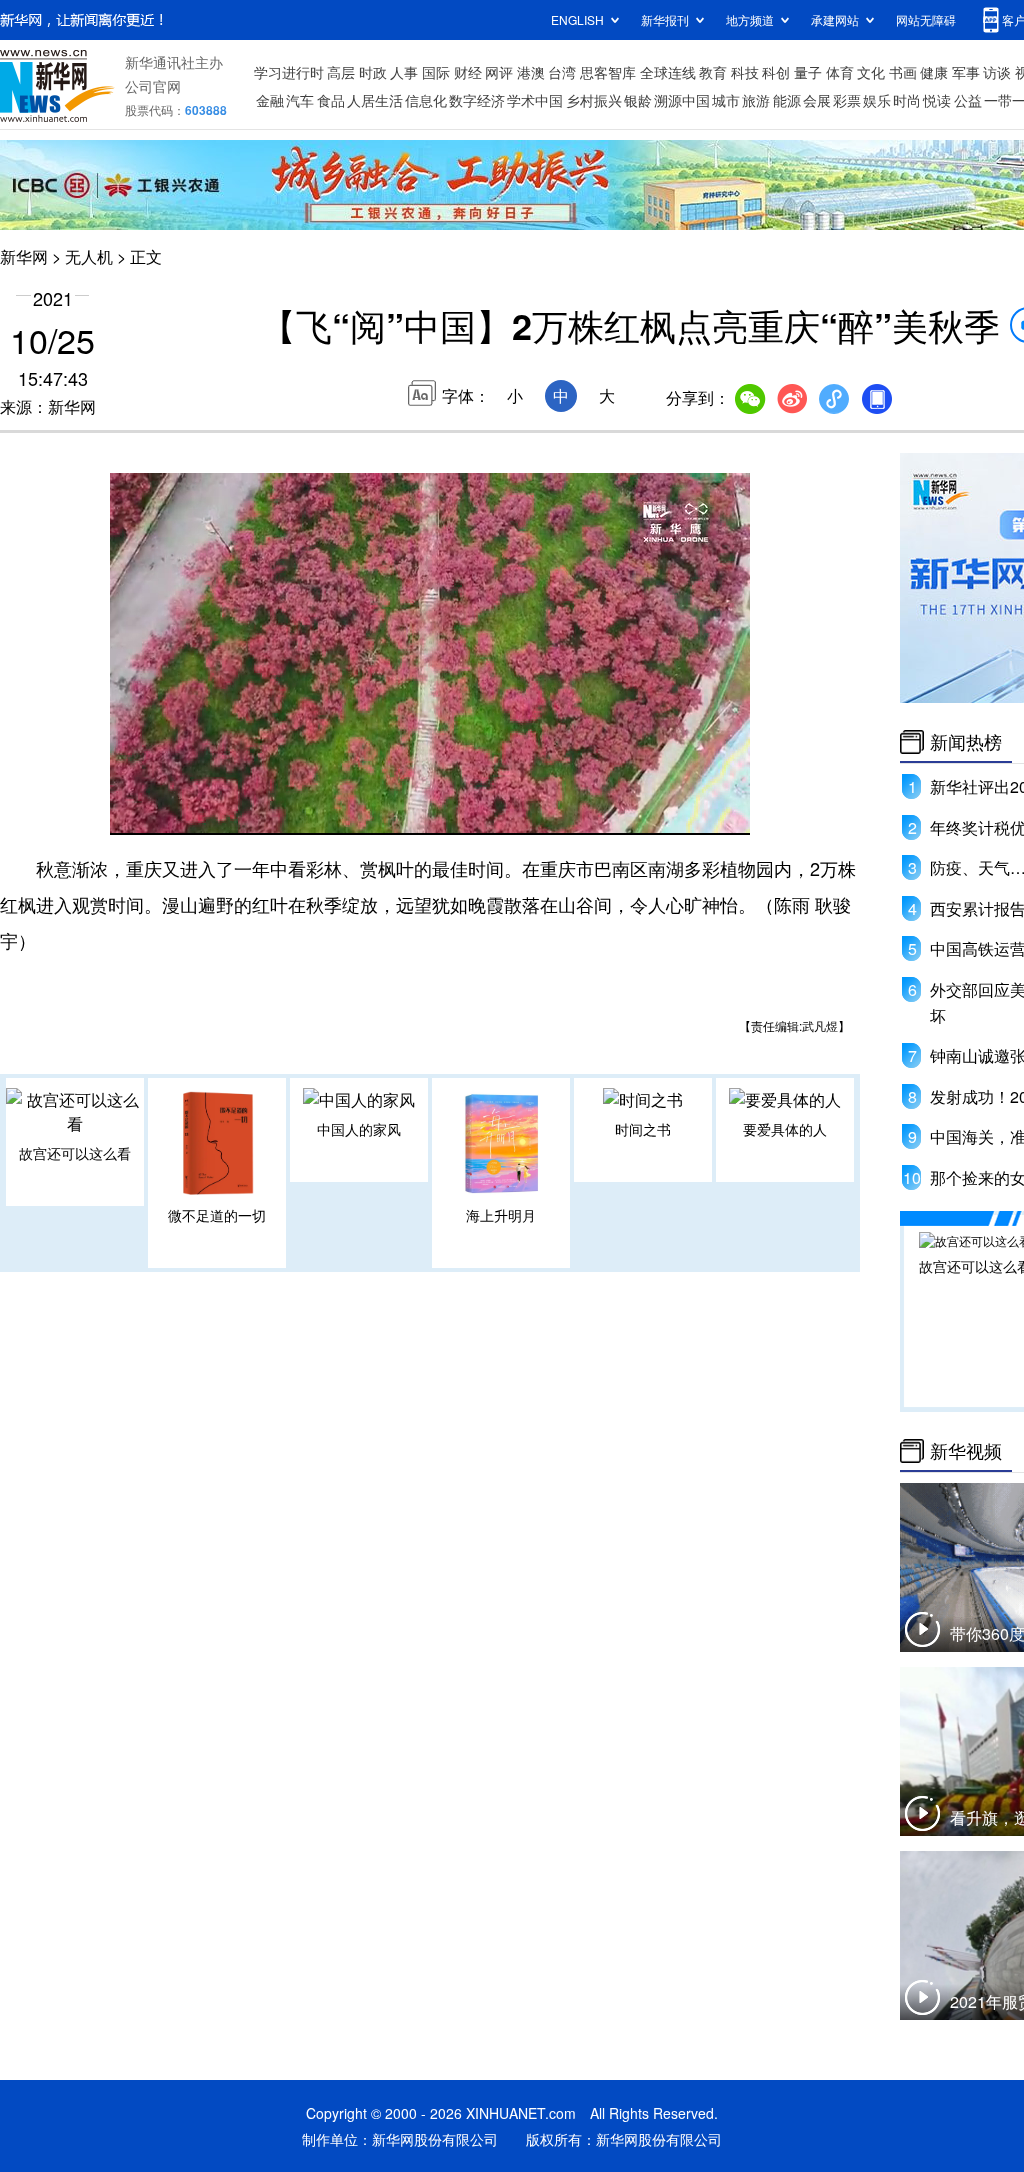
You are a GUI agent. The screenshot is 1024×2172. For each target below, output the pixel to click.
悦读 (937, 100)
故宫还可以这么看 (75, 1153)
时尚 (907, 100)
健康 (934, 72)
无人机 (89, 256)
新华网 (24, 256)
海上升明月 (501, 1215)
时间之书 (643, 1129)
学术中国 (535, 100)
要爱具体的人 (785, 1129)
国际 (436, 72)
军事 (966, 72)
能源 (787, 100)
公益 (968, 100)
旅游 (756, 100)
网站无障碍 (926, 19)
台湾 (562, 72)
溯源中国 (682, 100)
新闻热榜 (966, 742)
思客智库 (608, 72)
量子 (808, 72)
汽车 (300, 100)
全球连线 (668, 72)
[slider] (677, 814)
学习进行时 (289, 72)
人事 (404, 72)
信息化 (426, 100)
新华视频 (966, 1451)
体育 (840, 72)
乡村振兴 (594, 100)
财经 (468, 72)
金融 (270, 100)
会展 (817, 100)
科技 (745, 72)
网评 (499, 72)
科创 (776, 72)
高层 (341, 72)
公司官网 (153, 86)
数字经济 (477, 100)
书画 (903, 72)
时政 (373, 72)
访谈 (997, 72)
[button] (127, 814)
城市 (726, 100)
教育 (713, 72)
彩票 (847, 100)
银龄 (638, 100)
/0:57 (196, 815)
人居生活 (375, 100)
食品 (331, 100)
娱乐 (877, 100)
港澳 (531, 72)
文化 (871, 72)
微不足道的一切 (217, 1215)
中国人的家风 (359, 1129)
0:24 (166, 815)
